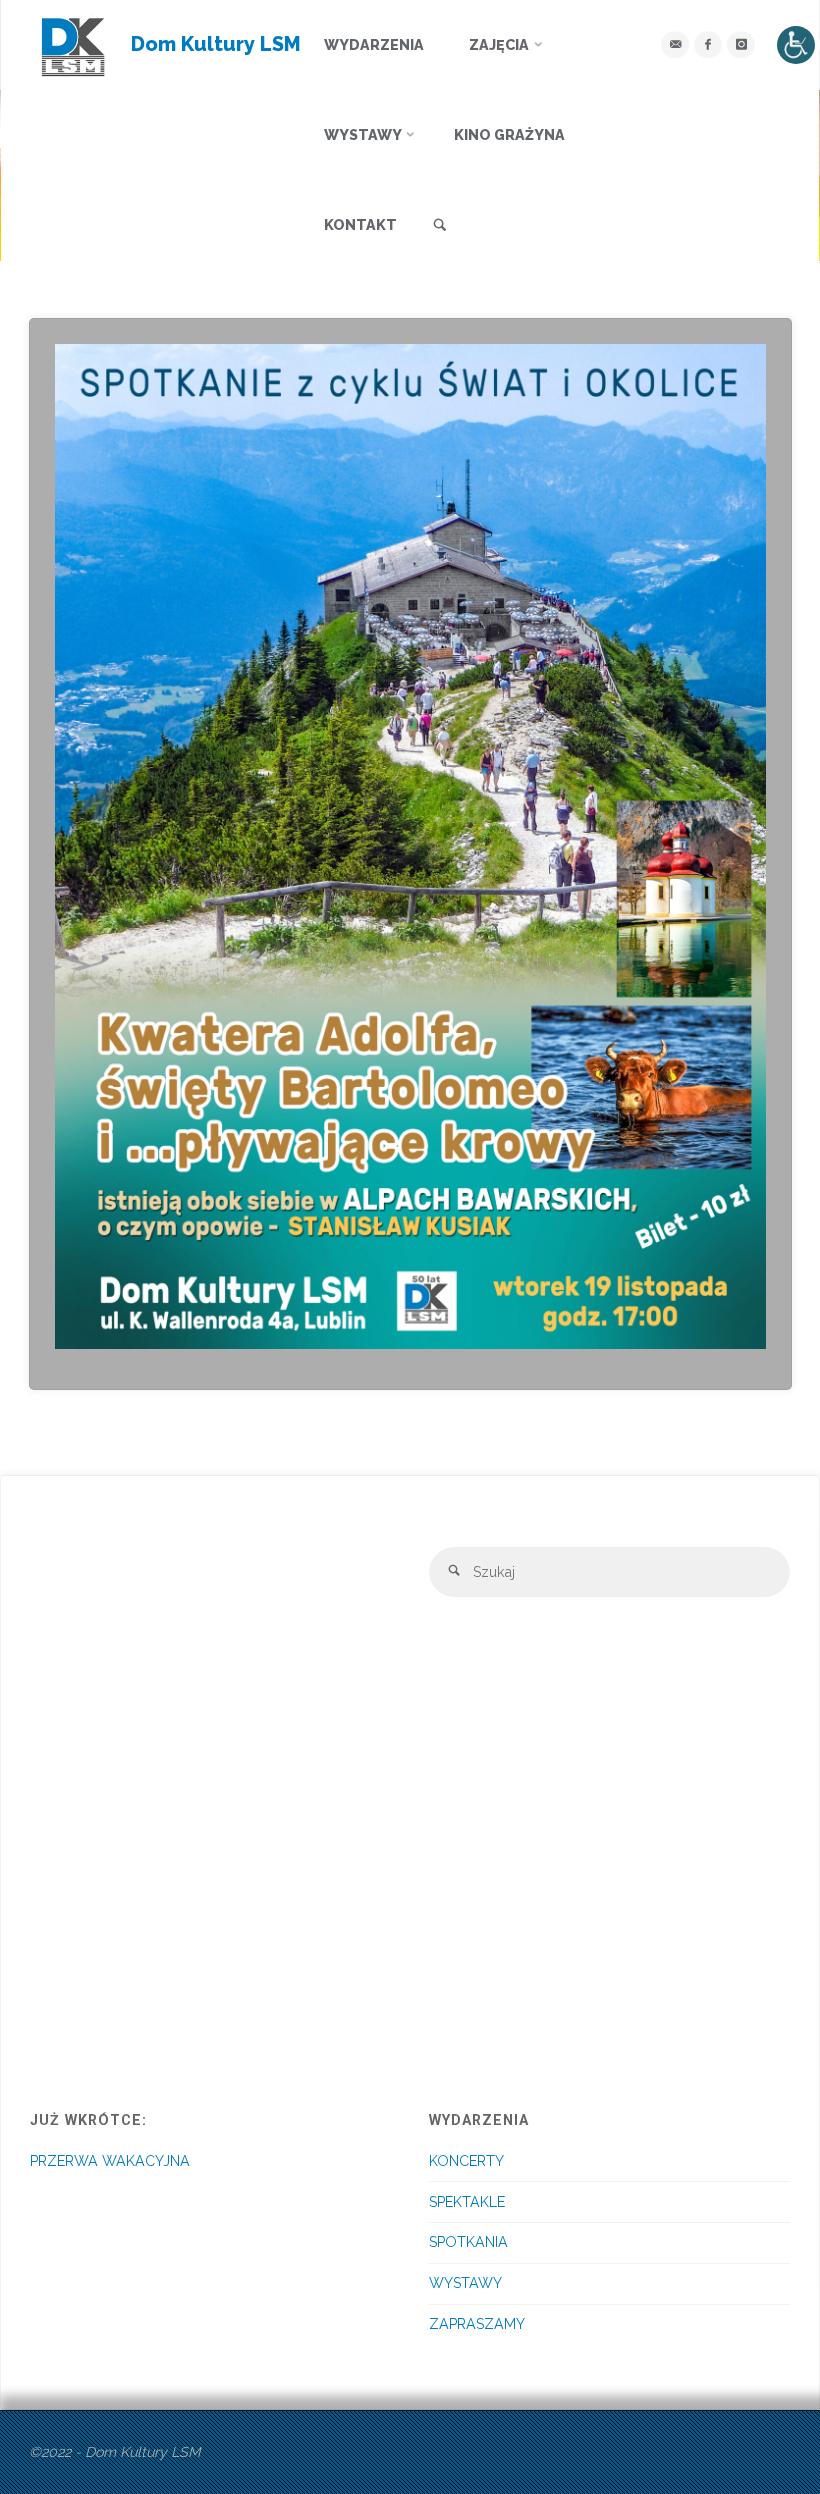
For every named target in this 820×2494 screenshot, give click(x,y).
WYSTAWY (465, 2283)
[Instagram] (740, 44)
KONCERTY (466, 2161)
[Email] (674, 44)
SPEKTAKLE (467, 2202)
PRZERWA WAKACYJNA (110, 2161)
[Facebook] (707, 44)
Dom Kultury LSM (216, 44)
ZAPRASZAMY (477, 2324)
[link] (440, 226)
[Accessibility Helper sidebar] (796, 45)
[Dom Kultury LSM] (73, 45)
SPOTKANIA (468, 2242)
